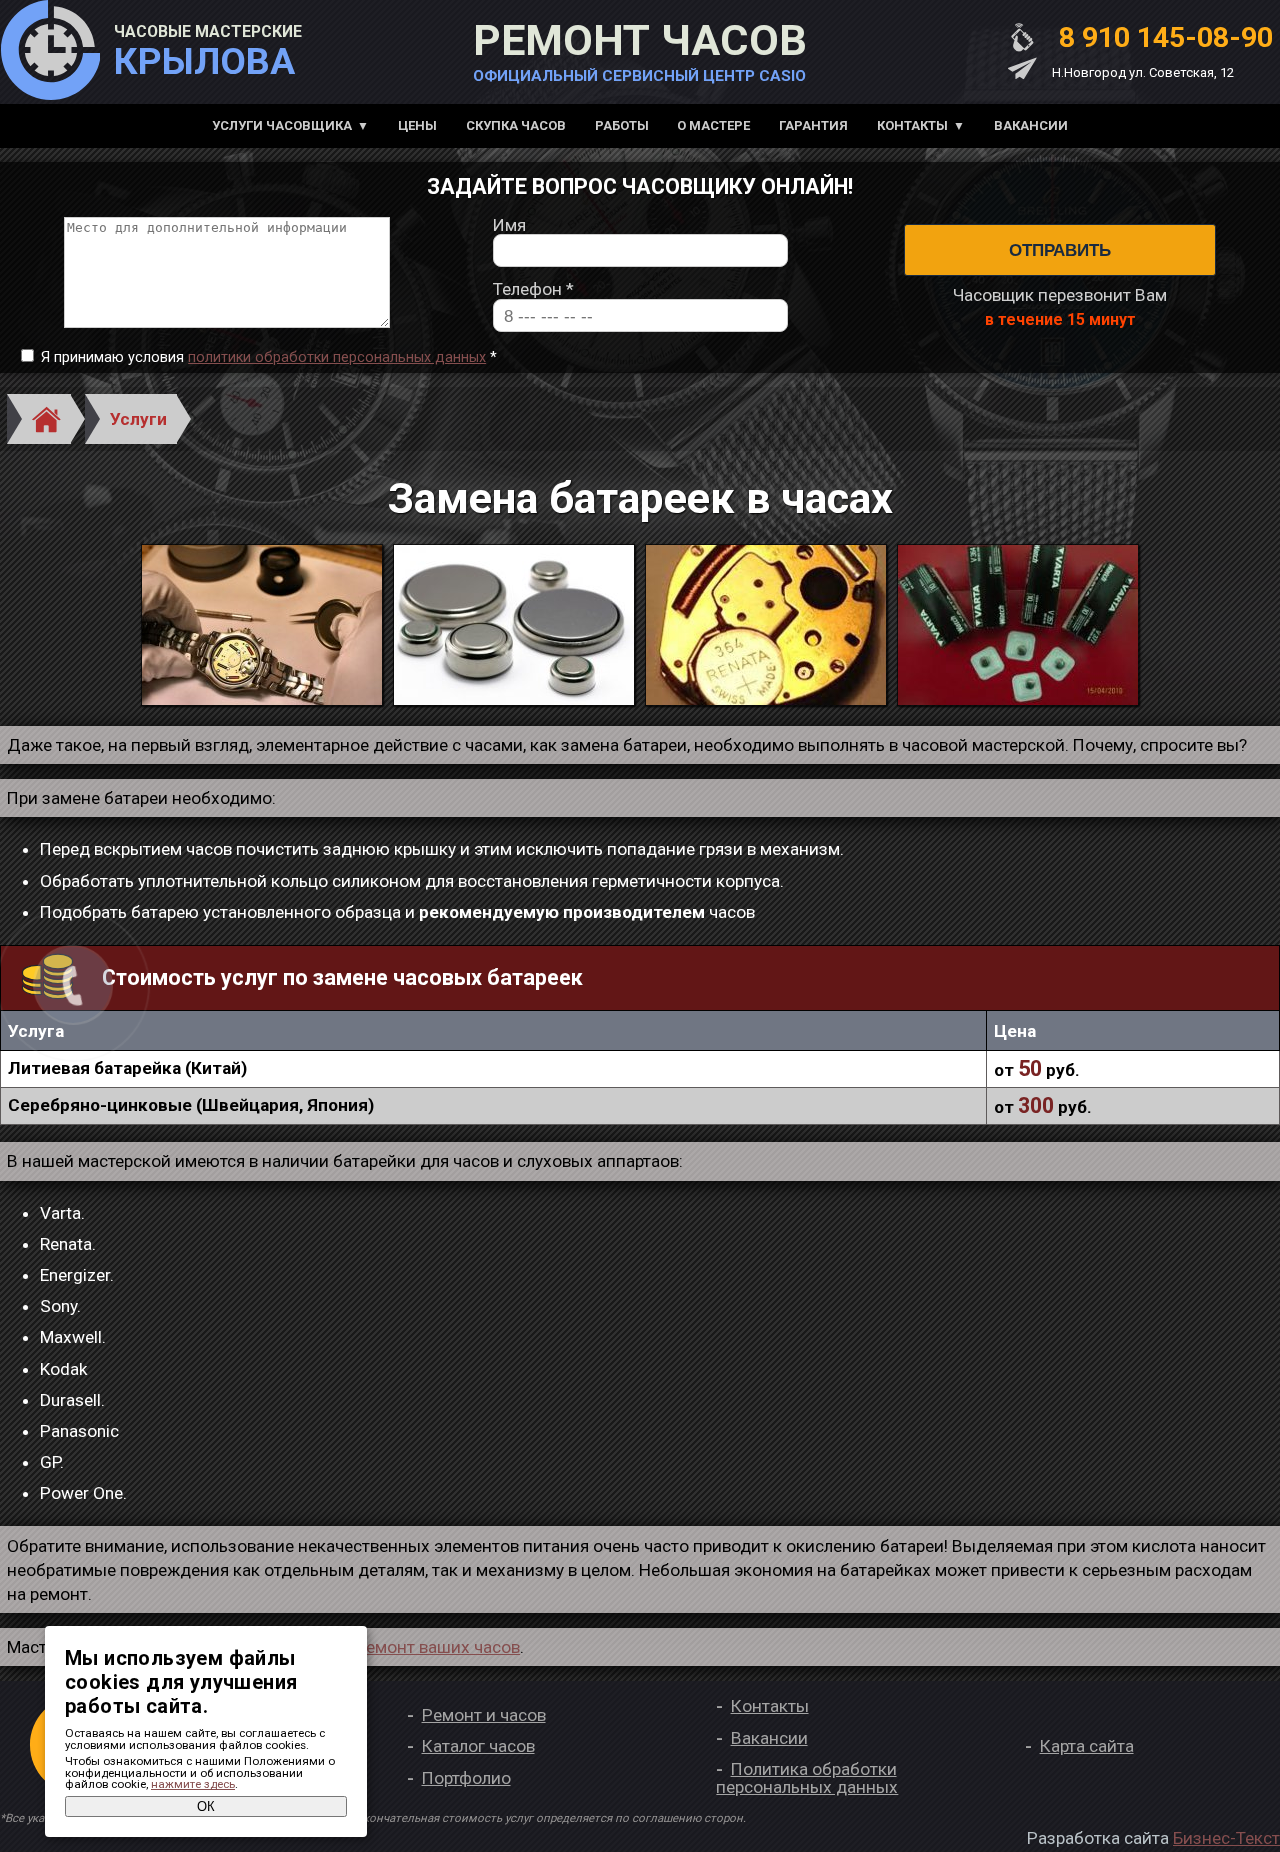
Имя (509, 225)
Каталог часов (478, 1746)
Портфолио (466, 1778)
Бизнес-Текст (1226, 1838)
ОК (206, 1806)
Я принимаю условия (269, 358)
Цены (417, 125)
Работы (622, 125)
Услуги (138, 419)
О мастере (713, 125)
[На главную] (50, 52)
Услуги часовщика (282, 125)
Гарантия (813, 125)
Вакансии (1031, 125)
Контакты (912, 125)
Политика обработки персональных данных (807, 1777)
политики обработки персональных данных (337, 357)
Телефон (533, 289)
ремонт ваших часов (438, 1647)
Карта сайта (1087, 1746)
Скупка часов (516, 125)
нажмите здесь (193, 1784)
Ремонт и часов (484, 1715)
